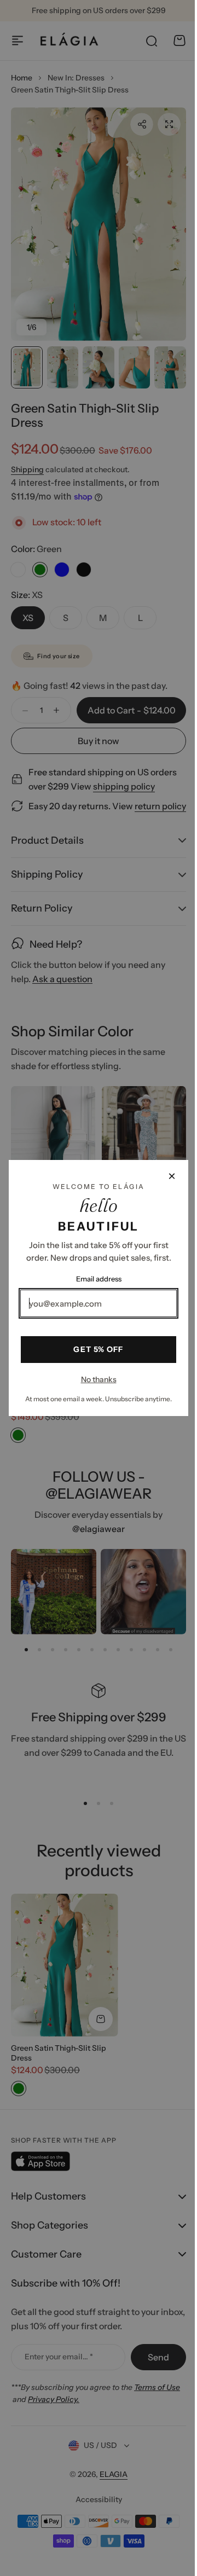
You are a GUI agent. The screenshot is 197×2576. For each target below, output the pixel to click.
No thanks (94, 1379)
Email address (94, 1279)
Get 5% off (94, 1349)
